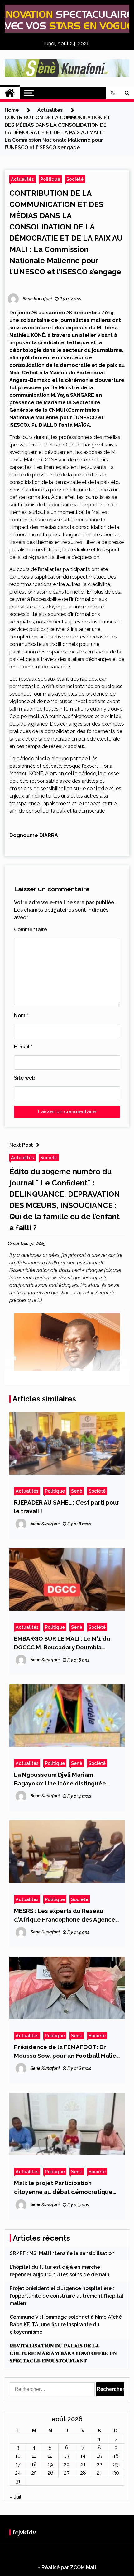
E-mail (23, 1047)
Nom (21, 1015)
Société (75, 179)
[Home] (10, 93)
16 (116, 2456)
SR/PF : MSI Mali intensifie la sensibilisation (62, 2253)
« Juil (15, 2497)
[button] (113, 93)
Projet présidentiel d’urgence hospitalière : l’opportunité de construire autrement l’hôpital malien (67, 2296)
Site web (25, 1078)
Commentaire (31, 930)
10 (18, 2456)
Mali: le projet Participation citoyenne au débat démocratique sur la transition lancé (63, 2188)
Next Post (21, 1145)
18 (34, 2464)
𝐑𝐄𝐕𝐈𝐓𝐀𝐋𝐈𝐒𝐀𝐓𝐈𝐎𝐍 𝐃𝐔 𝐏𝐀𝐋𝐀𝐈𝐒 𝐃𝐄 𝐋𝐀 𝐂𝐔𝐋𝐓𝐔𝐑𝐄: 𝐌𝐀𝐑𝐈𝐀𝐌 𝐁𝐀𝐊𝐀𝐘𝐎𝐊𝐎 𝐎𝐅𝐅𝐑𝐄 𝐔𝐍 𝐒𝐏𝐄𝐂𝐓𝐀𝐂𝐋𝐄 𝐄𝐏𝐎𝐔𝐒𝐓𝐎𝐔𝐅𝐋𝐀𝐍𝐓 (63, 2353)
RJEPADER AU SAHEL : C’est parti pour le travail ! (67, 1507)
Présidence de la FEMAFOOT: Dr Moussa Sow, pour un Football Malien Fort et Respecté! (67, 2052)
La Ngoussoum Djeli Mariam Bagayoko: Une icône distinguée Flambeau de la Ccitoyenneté (60, 1779)
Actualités (22, 179)
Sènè (77, 1491)
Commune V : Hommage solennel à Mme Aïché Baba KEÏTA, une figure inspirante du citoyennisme (66, 2325)
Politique (50, 179)
